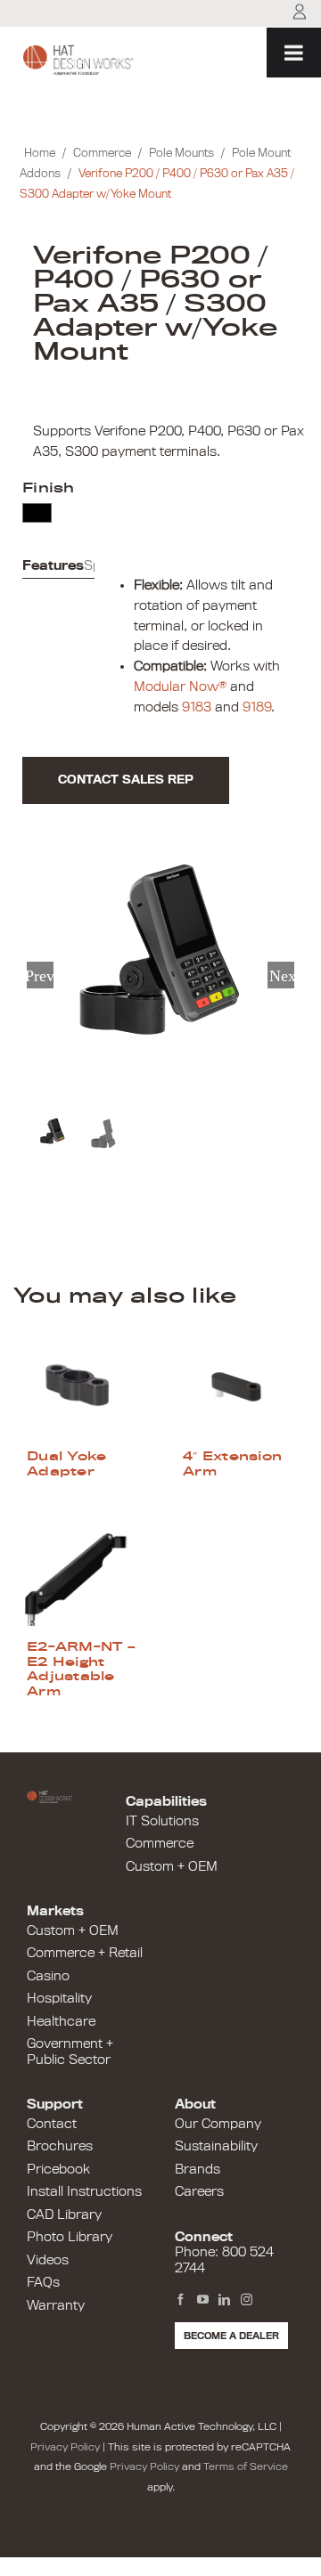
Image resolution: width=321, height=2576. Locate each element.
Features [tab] (53, 565)
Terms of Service (246, 2466)
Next (282, 975)
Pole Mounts (181, 153)
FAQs (43, 2282)
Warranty (56, 2305)
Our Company (218, 2124)
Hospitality (59, 1998)
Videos (48, 2260)
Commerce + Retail (85, 1953)
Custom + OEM (172, 1866)
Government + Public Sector (70, 2052)
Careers (199, 2191)
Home (40, 153)
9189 (257, 707)
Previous (40, 975)
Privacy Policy (65, 2447)
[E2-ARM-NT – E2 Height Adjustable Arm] (82, 1576)
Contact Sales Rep (126, 780)
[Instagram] (247, 2300)
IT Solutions (162, 1821)
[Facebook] (181, 2300)
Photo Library (70, 2237)
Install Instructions (84, 2191)
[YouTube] (203, 2300)
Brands (198, 2169)
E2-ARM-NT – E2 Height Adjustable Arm (81, 1668)
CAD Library (64, 2214)
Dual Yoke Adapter (66, 1463)
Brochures (60, 2146)
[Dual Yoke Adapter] (82, 1385)
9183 (197, 707)
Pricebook (58, 2169)
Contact (52, 2124)
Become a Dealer (231, 2336)
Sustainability (216, 2146)
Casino (48, 1976)
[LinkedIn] (224, 2300)
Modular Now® (180, 687)
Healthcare (61, 2021)
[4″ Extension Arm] (239, 1385)
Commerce (102, 153)
